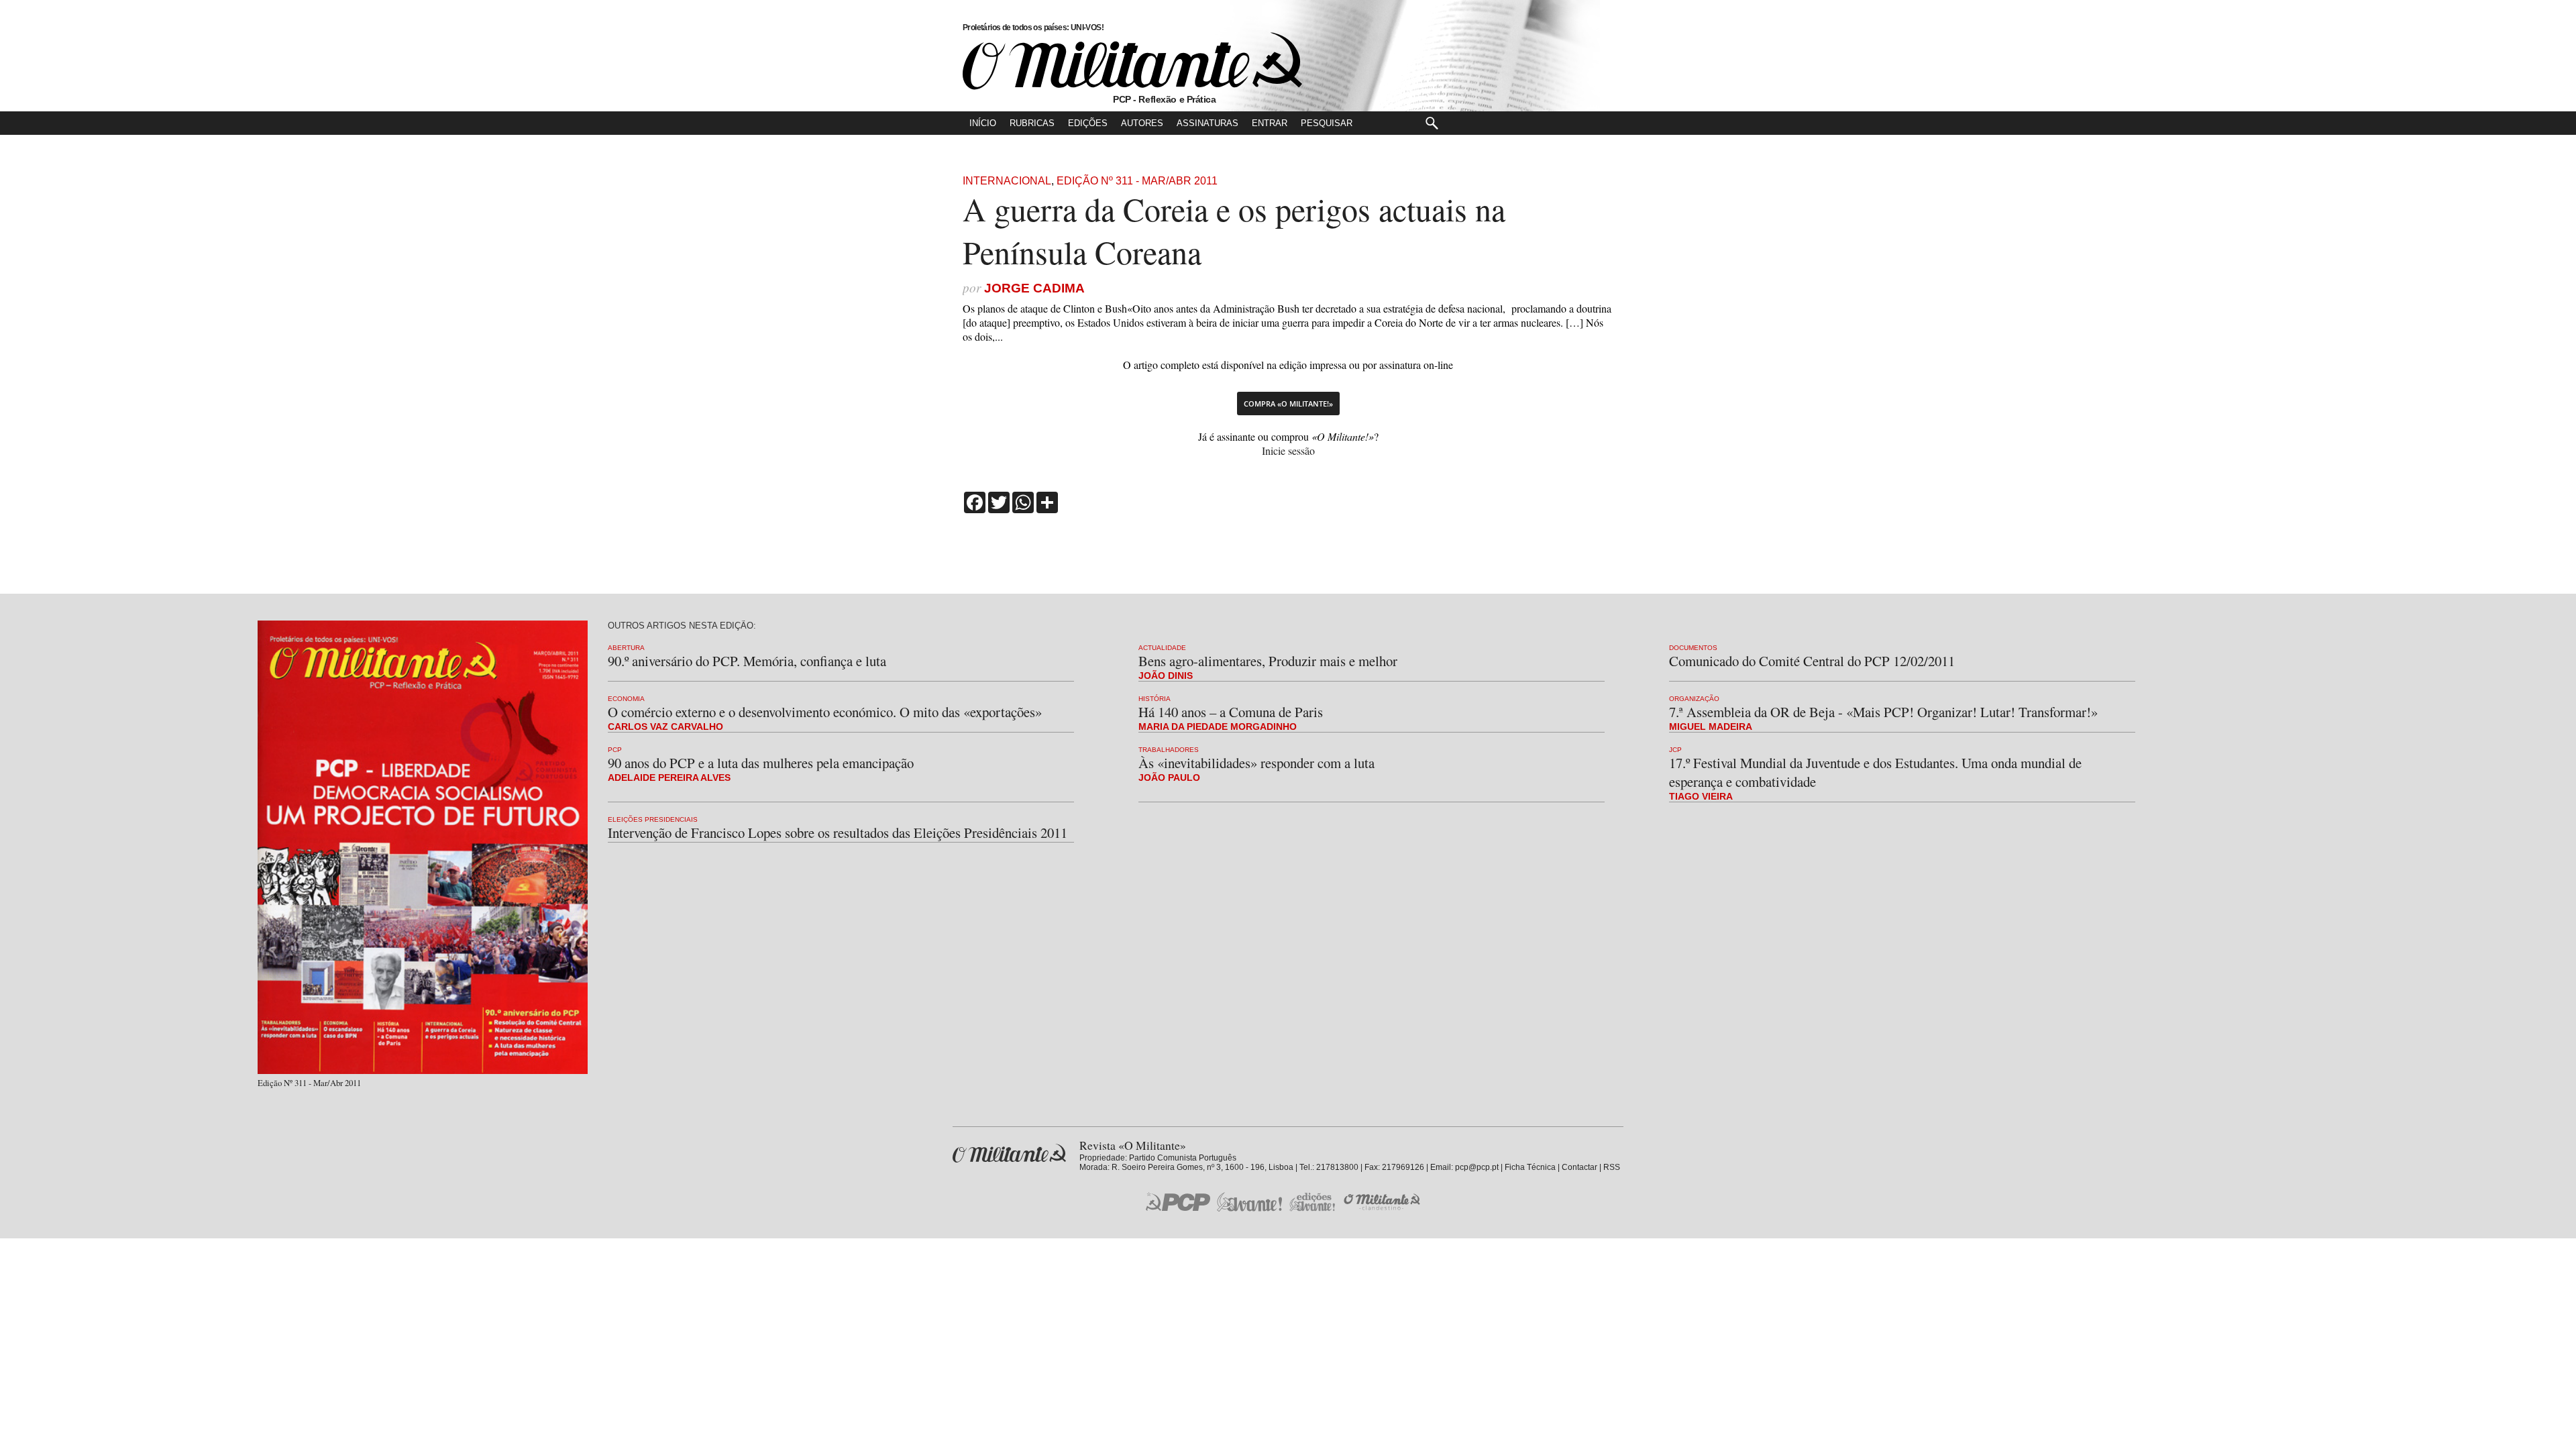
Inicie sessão (1288, 450)
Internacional (1007, 181)
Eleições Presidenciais (653, 819)
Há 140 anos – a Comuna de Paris (1231, 712)
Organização (1694, 699)
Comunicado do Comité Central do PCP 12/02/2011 (1812, 661)
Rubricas (1032, 123)
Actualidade (1162, 648)
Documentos (1693, 648)
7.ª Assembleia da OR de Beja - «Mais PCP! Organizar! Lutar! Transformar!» (1883, 712)
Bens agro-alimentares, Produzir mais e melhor (1268, 661)
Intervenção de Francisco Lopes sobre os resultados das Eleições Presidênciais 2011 (838, 833)
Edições (1088, 123)
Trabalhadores (1169, 750)
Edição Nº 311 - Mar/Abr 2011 (1137, 181)
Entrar (1270, 123)
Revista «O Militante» (1009, 1153)
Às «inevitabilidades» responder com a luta (1256, 763)
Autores (1142, 123)
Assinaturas (1207, 123)
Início (983, 123)
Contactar (1579, 1167)
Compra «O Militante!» (1288, 404)
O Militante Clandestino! (1383, 1202)
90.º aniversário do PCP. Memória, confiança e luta (747, 661)
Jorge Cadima (1034, 288)
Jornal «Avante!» (1249, 1202)
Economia (626, 699)
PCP (615, 750)
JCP (1675, 750)
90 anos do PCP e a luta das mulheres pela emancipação (761, 763)
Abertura (626, 648)
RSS (1612, 1167)
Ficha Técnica (1530, 1167)
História (1155, 699)
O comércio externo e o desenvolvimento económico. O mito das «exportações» (825, 712)
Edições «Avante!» (1312, 1202)
